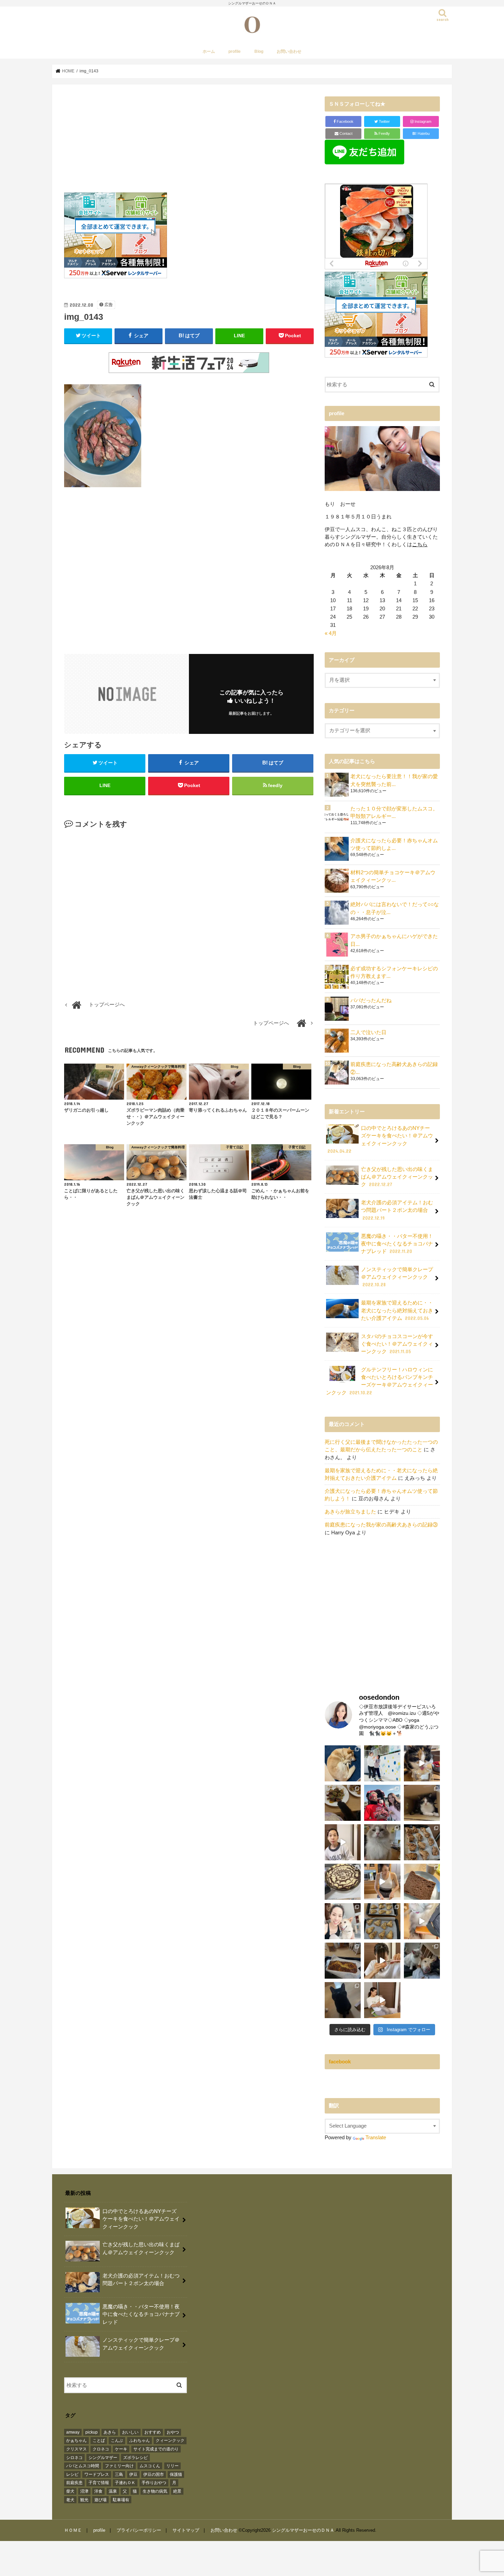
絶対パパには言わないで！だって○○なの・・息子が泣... (395, 908)
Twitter (384, 121)
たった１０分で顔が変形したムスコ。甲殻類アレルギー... (394, 812)
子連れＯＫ (125, 2483)
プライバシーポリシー (139, 2530)
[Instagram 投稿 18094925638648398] (343, 1842)
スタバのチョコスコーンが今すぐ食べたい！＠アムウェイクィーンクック (397, 1344)
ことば (99, 2440)
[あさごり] (422, 1921)
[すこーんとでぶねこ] (382, 2000)
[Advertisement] (189, 144)
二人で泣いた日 (368, 1032)
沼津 (84, 2491)
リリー (172, 2466)
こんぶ (117, 2440)
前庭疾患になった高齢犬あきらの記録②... (394, 1068)
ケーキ (121, 2449)
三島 (119, 2474)
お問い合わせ (289, 51)
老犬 (70, 2500)
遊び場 (100, 2500)
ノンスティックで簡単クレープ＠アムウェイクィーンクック (397, 1277)
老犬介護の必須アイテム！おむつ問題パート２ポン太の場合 (397, 1210)
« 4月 (331, 633)
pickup (92, 2432)
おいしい (130, 2432)
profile (235, 51)
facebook (340, 2062)
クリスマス (76, 2449)
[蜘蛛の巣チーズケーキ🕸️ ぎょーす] (343, 1882)
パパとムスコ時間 (83, 2466)
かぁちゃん (76, 2440)
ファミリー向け (119, 2466)
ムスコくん (150, 2466)
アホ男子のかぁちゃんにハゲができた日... (394, 940)
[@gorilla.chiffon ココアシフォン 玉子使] (422, 1882)
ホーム (209, 51)
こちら (420, 545)
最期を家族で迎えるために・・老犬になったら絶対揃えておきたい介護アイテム (397, 1310)
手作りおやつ (154, 2483)
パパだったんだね (371, 1000)
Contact (345, 133)
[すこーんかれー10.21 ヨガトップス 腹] (382, 1882)
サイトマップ (186, 2530)
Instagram (422, 121)
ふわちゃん (140, 2440)
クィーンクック (170, 2440)
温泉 (113, 2491)
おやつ (173, 2432)
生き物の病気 (155, 2491)
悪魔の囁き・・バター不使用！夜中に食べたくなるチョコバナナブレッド (397, 1244)
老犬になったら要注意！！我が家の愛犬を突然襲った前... (394, 780)
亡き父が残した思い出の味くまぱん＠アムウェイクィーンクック (397, 1177)
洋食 (98, 2491)
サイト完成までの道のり (156, 2449)
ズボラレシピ (135, 2458)
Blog (259, 51)
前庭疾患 (74, 2483)
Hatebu (421, 133)
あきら (110, 2432)
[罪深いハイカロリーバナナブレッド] (343, 1961)
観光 (84, 2500)
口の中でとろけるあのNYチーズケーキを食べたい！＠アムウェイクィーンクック (380, 1140)
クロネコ (101, 2449)
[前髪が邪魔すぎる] (382, 1961)
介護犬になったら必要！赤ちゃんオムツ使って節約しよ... (394, 844)
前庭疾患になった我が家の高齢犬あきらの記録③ (381, 1525)
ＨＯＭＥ (73, 2530)
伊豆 (133, 2474)
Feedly (384, 133)
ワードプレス (97, 2474)
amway (73, 2432)
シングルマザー (103, 2458)
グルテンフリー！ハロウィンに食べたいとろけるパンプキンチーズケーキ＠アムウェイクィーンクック (380, 1381)
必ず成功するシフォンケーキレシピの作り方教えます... (394, 972)
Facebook (345, 121)
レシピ (72, 2474)
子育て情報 (99, 2483)
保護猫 (176, 2474)
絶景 (177, 2491)
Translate (376, 2138)
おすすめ (153, 2432)
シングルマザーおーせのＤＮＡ (303, 2530)
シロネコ (74, 2458)
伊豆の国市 (154, 2474)
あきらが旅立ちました (350, 1512)
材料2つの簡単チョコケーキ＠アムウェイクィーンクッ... (393, 876)
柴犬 (70, 2491)
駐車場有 (121, 2500)
